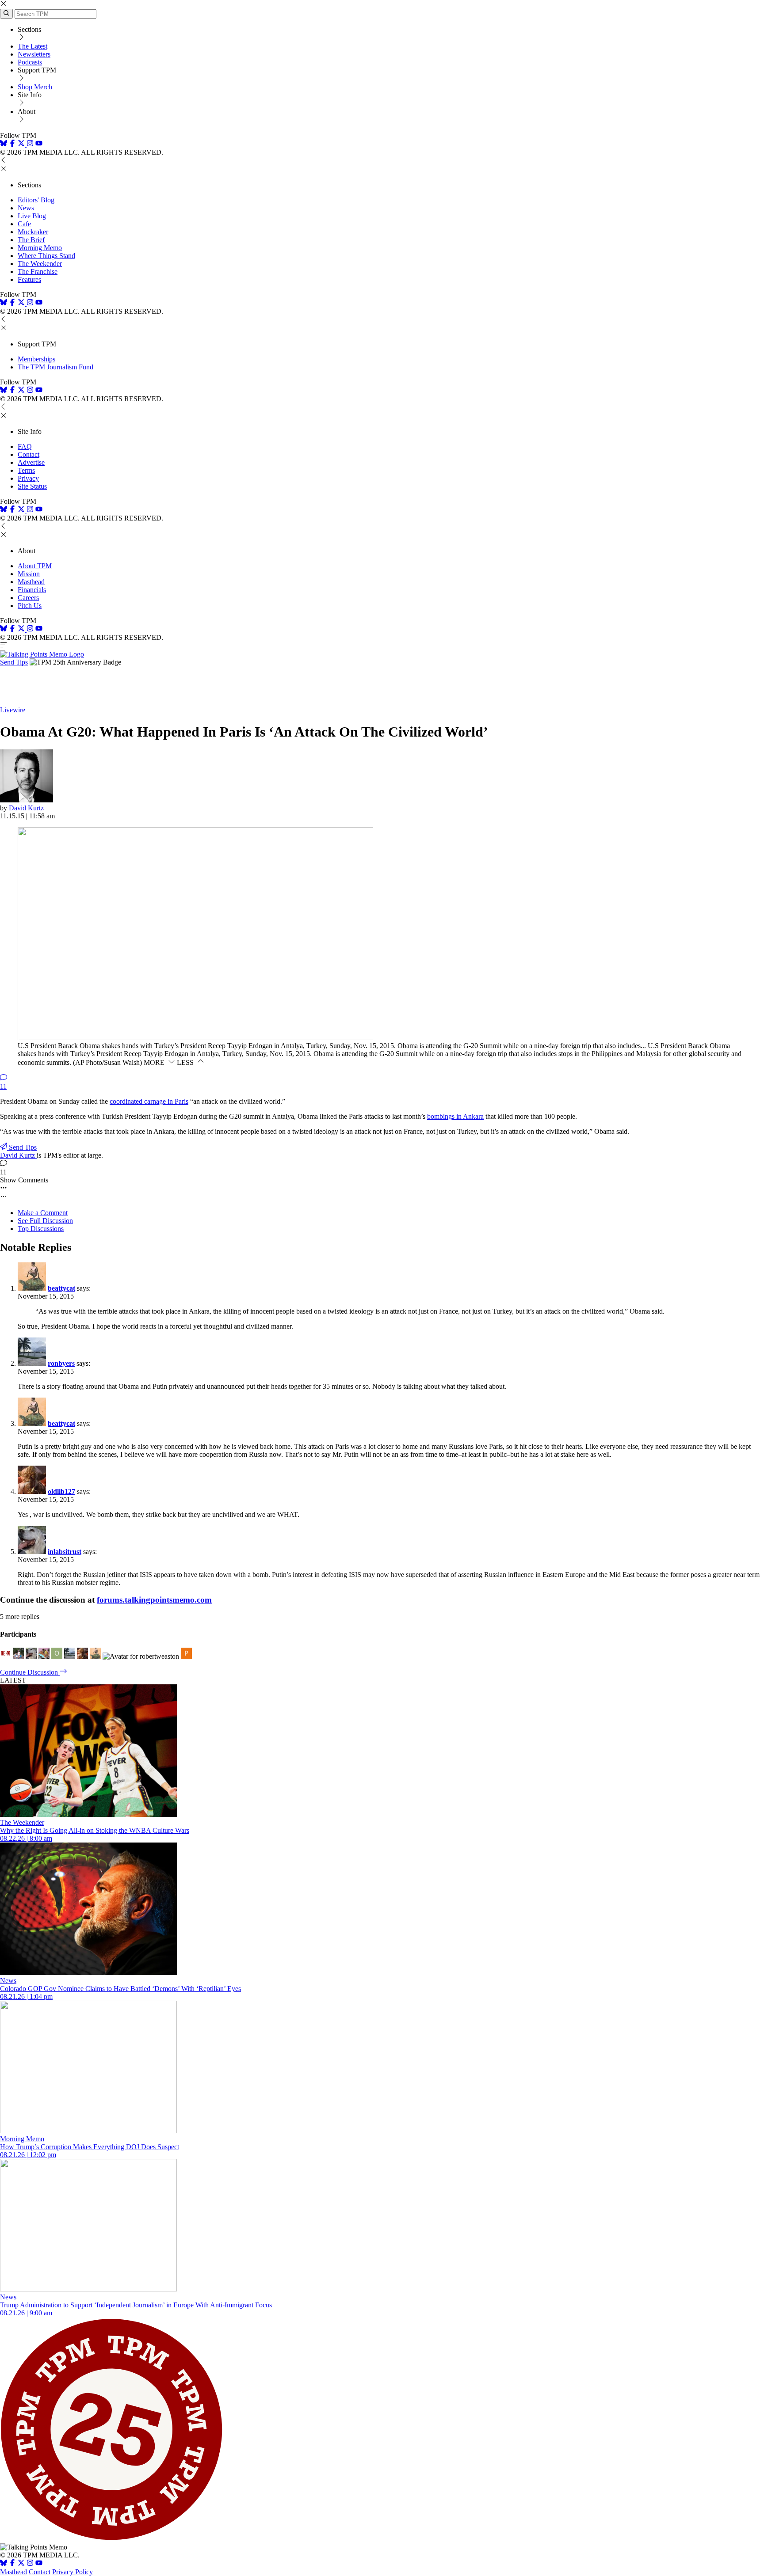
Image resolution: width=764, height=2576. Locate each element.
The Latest (32, 46)
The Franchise (38, 272)
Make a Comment (43, 1213)
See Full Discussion (45, 1221)
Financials (32, 590)
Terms (26, 470)
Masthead (31, 582)
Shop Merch (35, 87)
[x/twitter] (22, 144)
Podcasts (30, 62)
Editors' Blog (36, 200)
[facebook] (12, 144)
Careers (28, 598)
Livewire (13, 710)
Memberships (36, 359)
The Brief (31, 240)
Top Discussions (41, 1229)
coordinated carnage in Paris (149, 1101)
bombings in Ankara (455, 1116)
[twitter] (21, 2564)
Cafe (24, 224)
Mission (29, 574)
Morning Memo (40, 248)
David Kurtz (26, 808)
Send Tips (14, 662)
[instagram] (30, 144)
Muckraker (33, 232)
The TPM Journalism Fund (55, 367)
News (26, 208)
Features (29, 279)
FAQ (25, 446)
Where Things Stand (46, 256)
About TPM (35, 566)
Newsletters (34, 54)
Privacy (28, 478)
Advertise (31, 462)
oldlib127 (61, 1491)
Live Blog (32, 216)
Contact (29, 454)
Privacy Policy (73, 2572)
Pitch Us (30, 606)
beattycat (61, 1288)
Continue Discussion (30, 1672)
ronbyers (61, 1363)
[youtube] (39, 144)
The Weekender (40, 264)
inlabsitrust (65, 1552)
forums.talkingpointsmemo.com (154, 1600)
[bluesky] (4, 144)
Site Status (32, 486)
